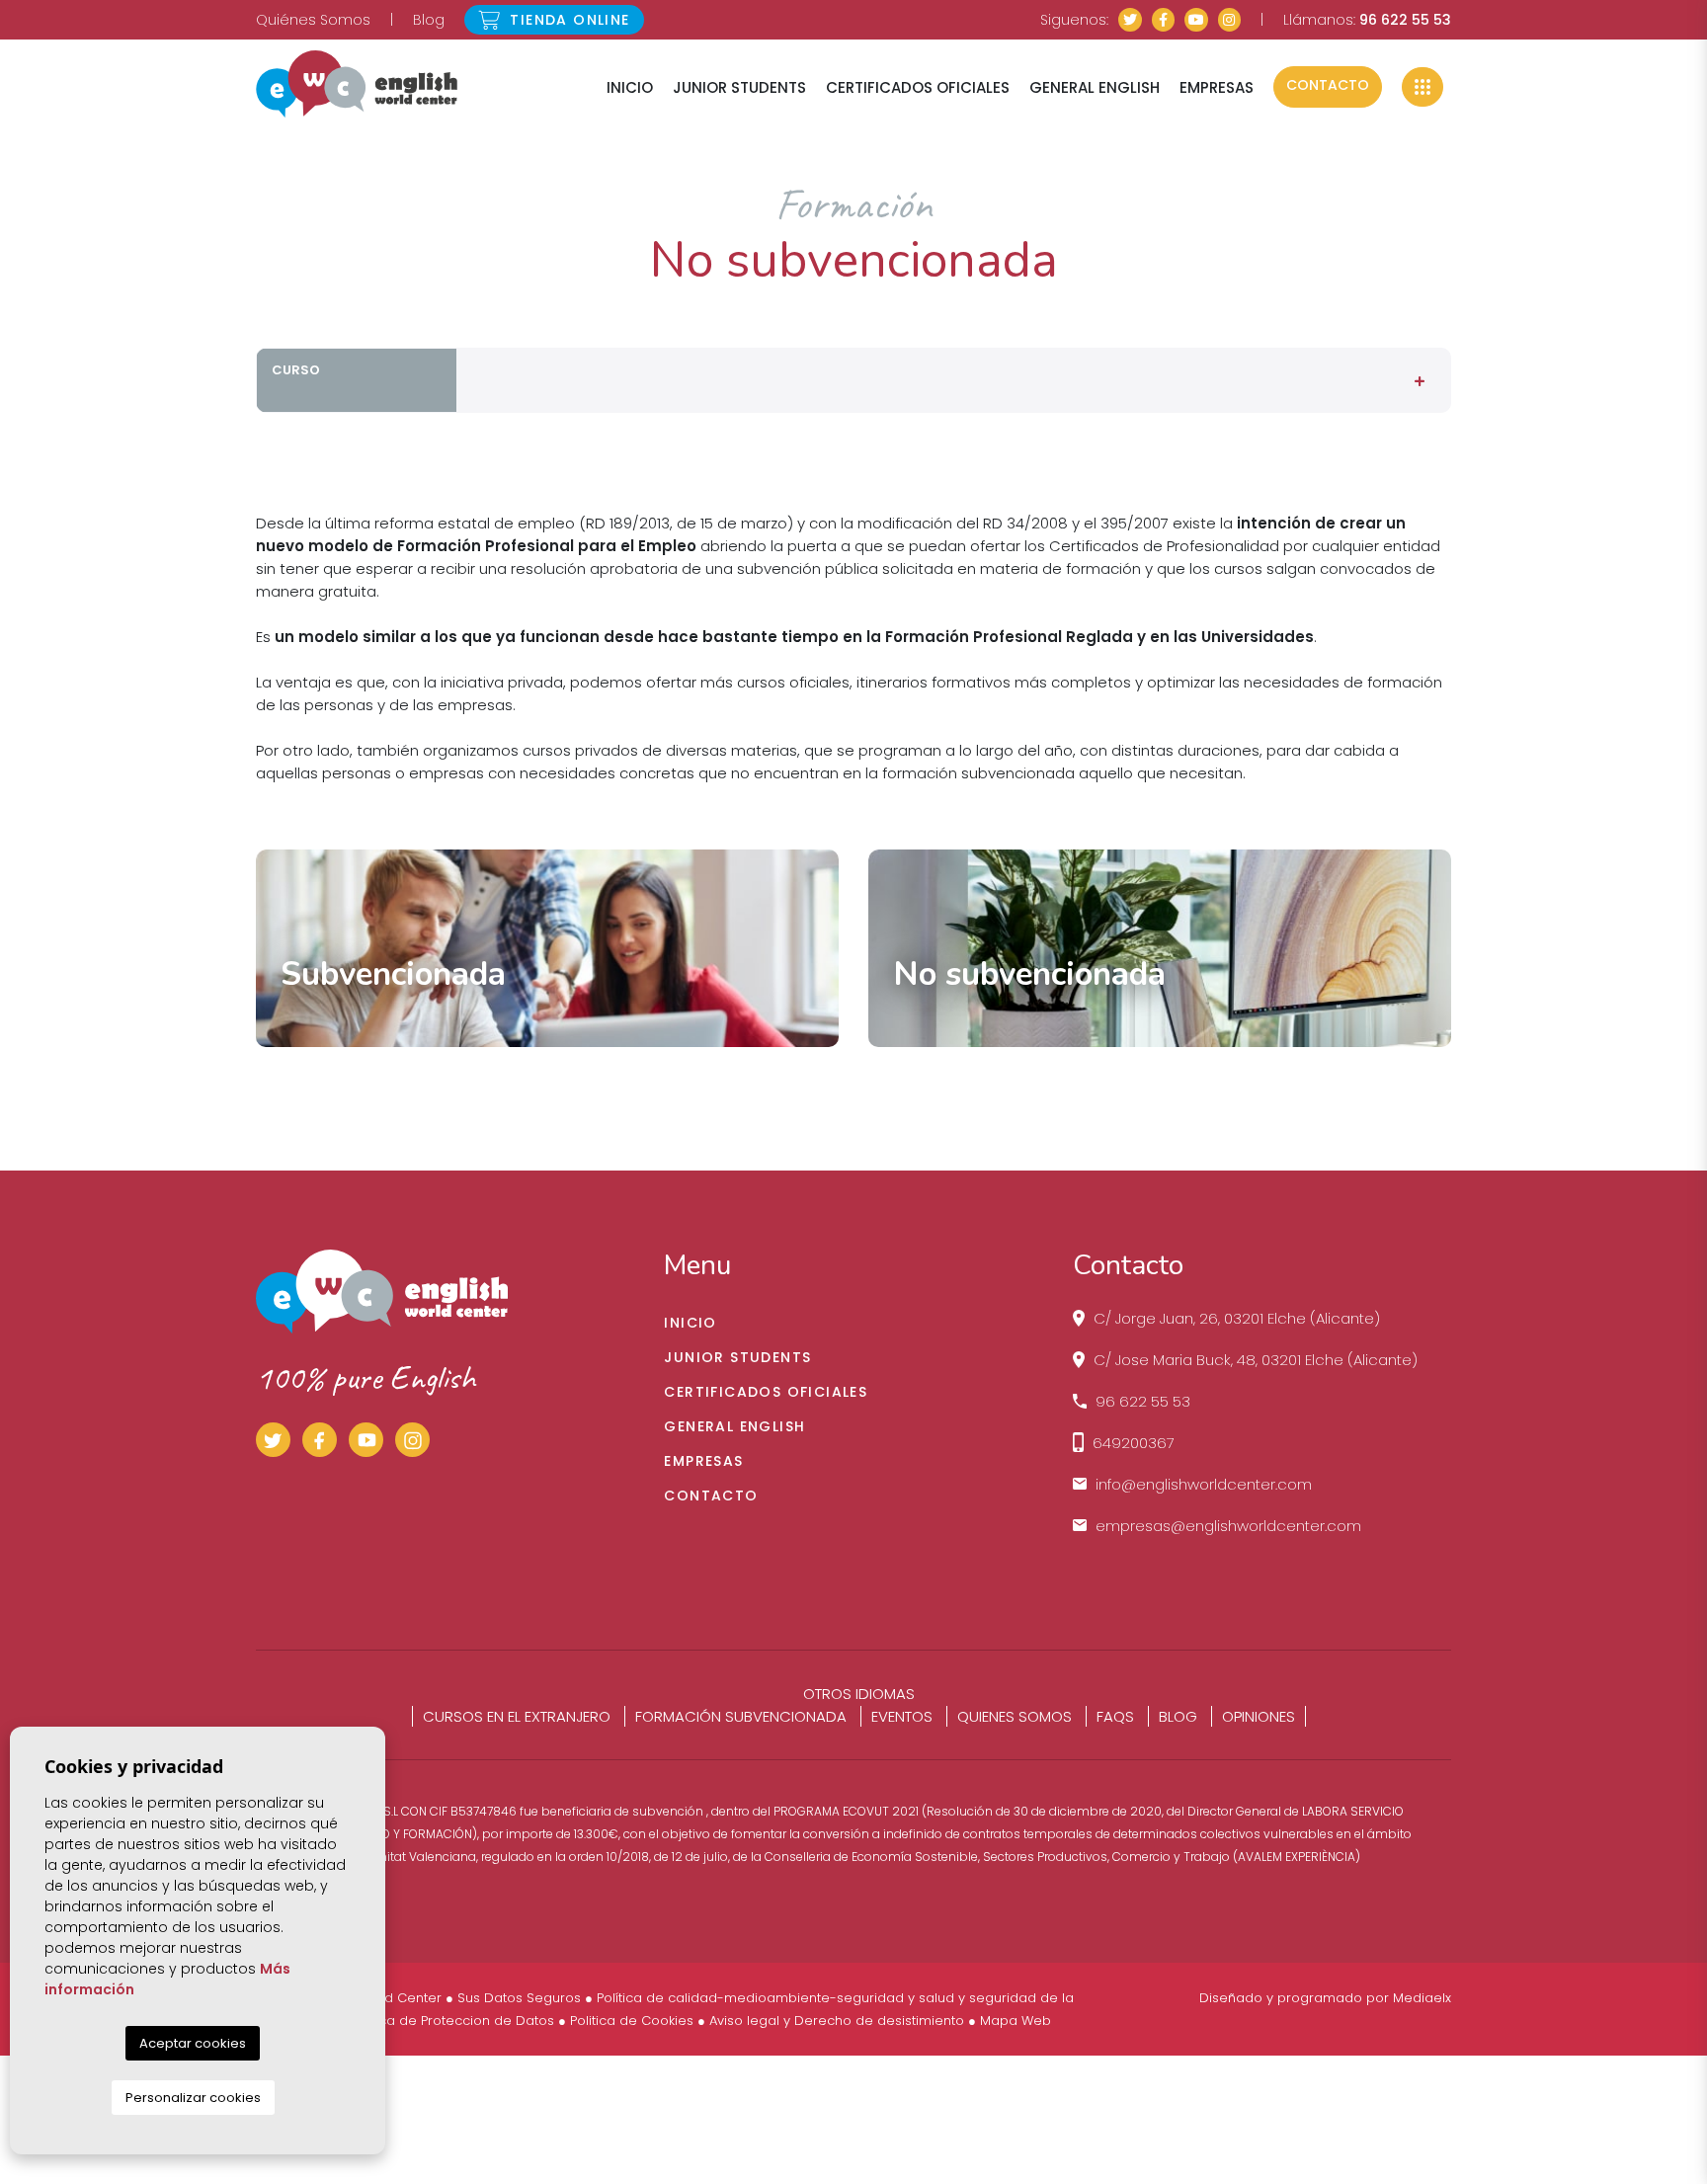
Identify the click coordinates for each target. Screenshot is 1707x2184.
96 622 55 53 (1405, 20)
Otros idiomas (859, 1694)
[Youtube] (1196, 20)
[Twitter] (1130, 20)
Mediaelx (1422, 1998)
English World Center (357, 84)
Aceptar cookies (193, 2043)
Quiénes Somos (313, 20)
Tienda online (568, 20)
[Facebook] (1164, 20)
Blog (429, 20)
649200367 (1134, 1443)
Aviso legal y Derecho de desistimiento (837, 2021)
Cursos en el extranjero (517, 1716)
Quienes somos (1015, 1716)
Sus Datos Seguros (519, 1998)
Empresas (1217, 87)
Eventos (902, 1716)
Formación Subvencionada (741, 1716)
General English (1095, 87)
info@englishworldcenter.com (1204, 1484)
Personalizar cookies (193, 2098)
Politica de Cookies (632, 2021)
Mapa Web (1016, 2021)
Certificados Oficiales (918, 87)
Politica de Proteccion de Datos (452, 2021)
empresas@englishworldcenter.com (1228, 1526)
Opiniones (1259, 1716)
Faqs (1115, 1716)
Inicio (630, 87)
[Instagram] (1230, 20)
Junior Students (739, 87)
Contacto (1328, 85)
